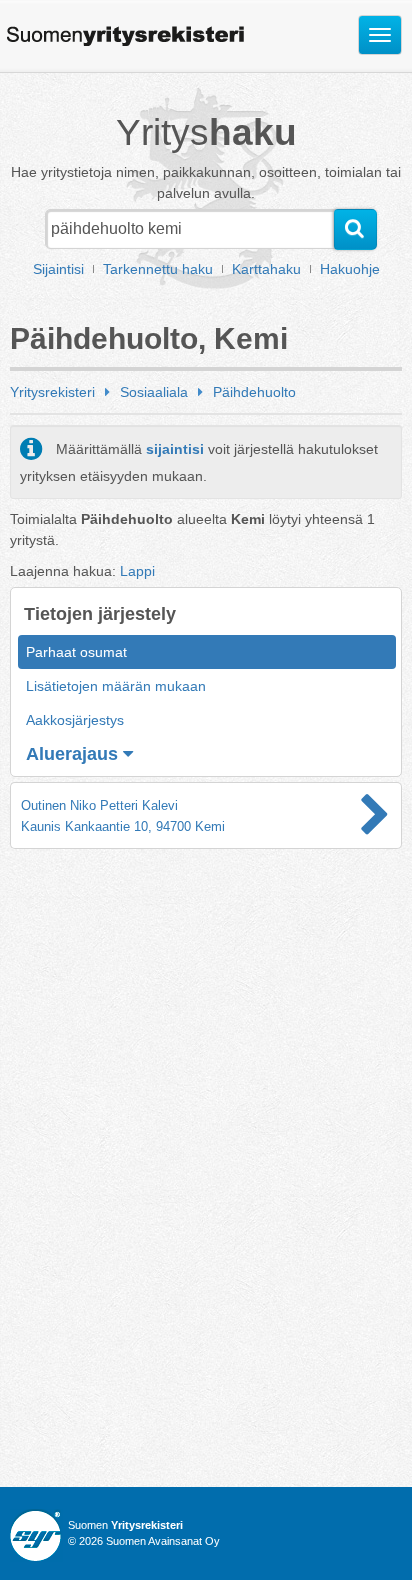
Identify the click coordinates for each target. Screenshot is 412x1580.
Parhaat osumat (76, 652)
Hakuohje (350, 269)
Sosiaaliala (154, 392)
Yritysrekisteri (52, 392)
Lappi (137, 571)
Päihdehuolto (254, 392)
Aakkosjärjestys (75, 720)
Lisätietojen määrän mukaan (116, 686)
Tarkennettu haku (158, 269)
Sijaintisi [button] (58, 269)
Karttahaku (266, 269)
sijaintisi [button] (175, 449)
